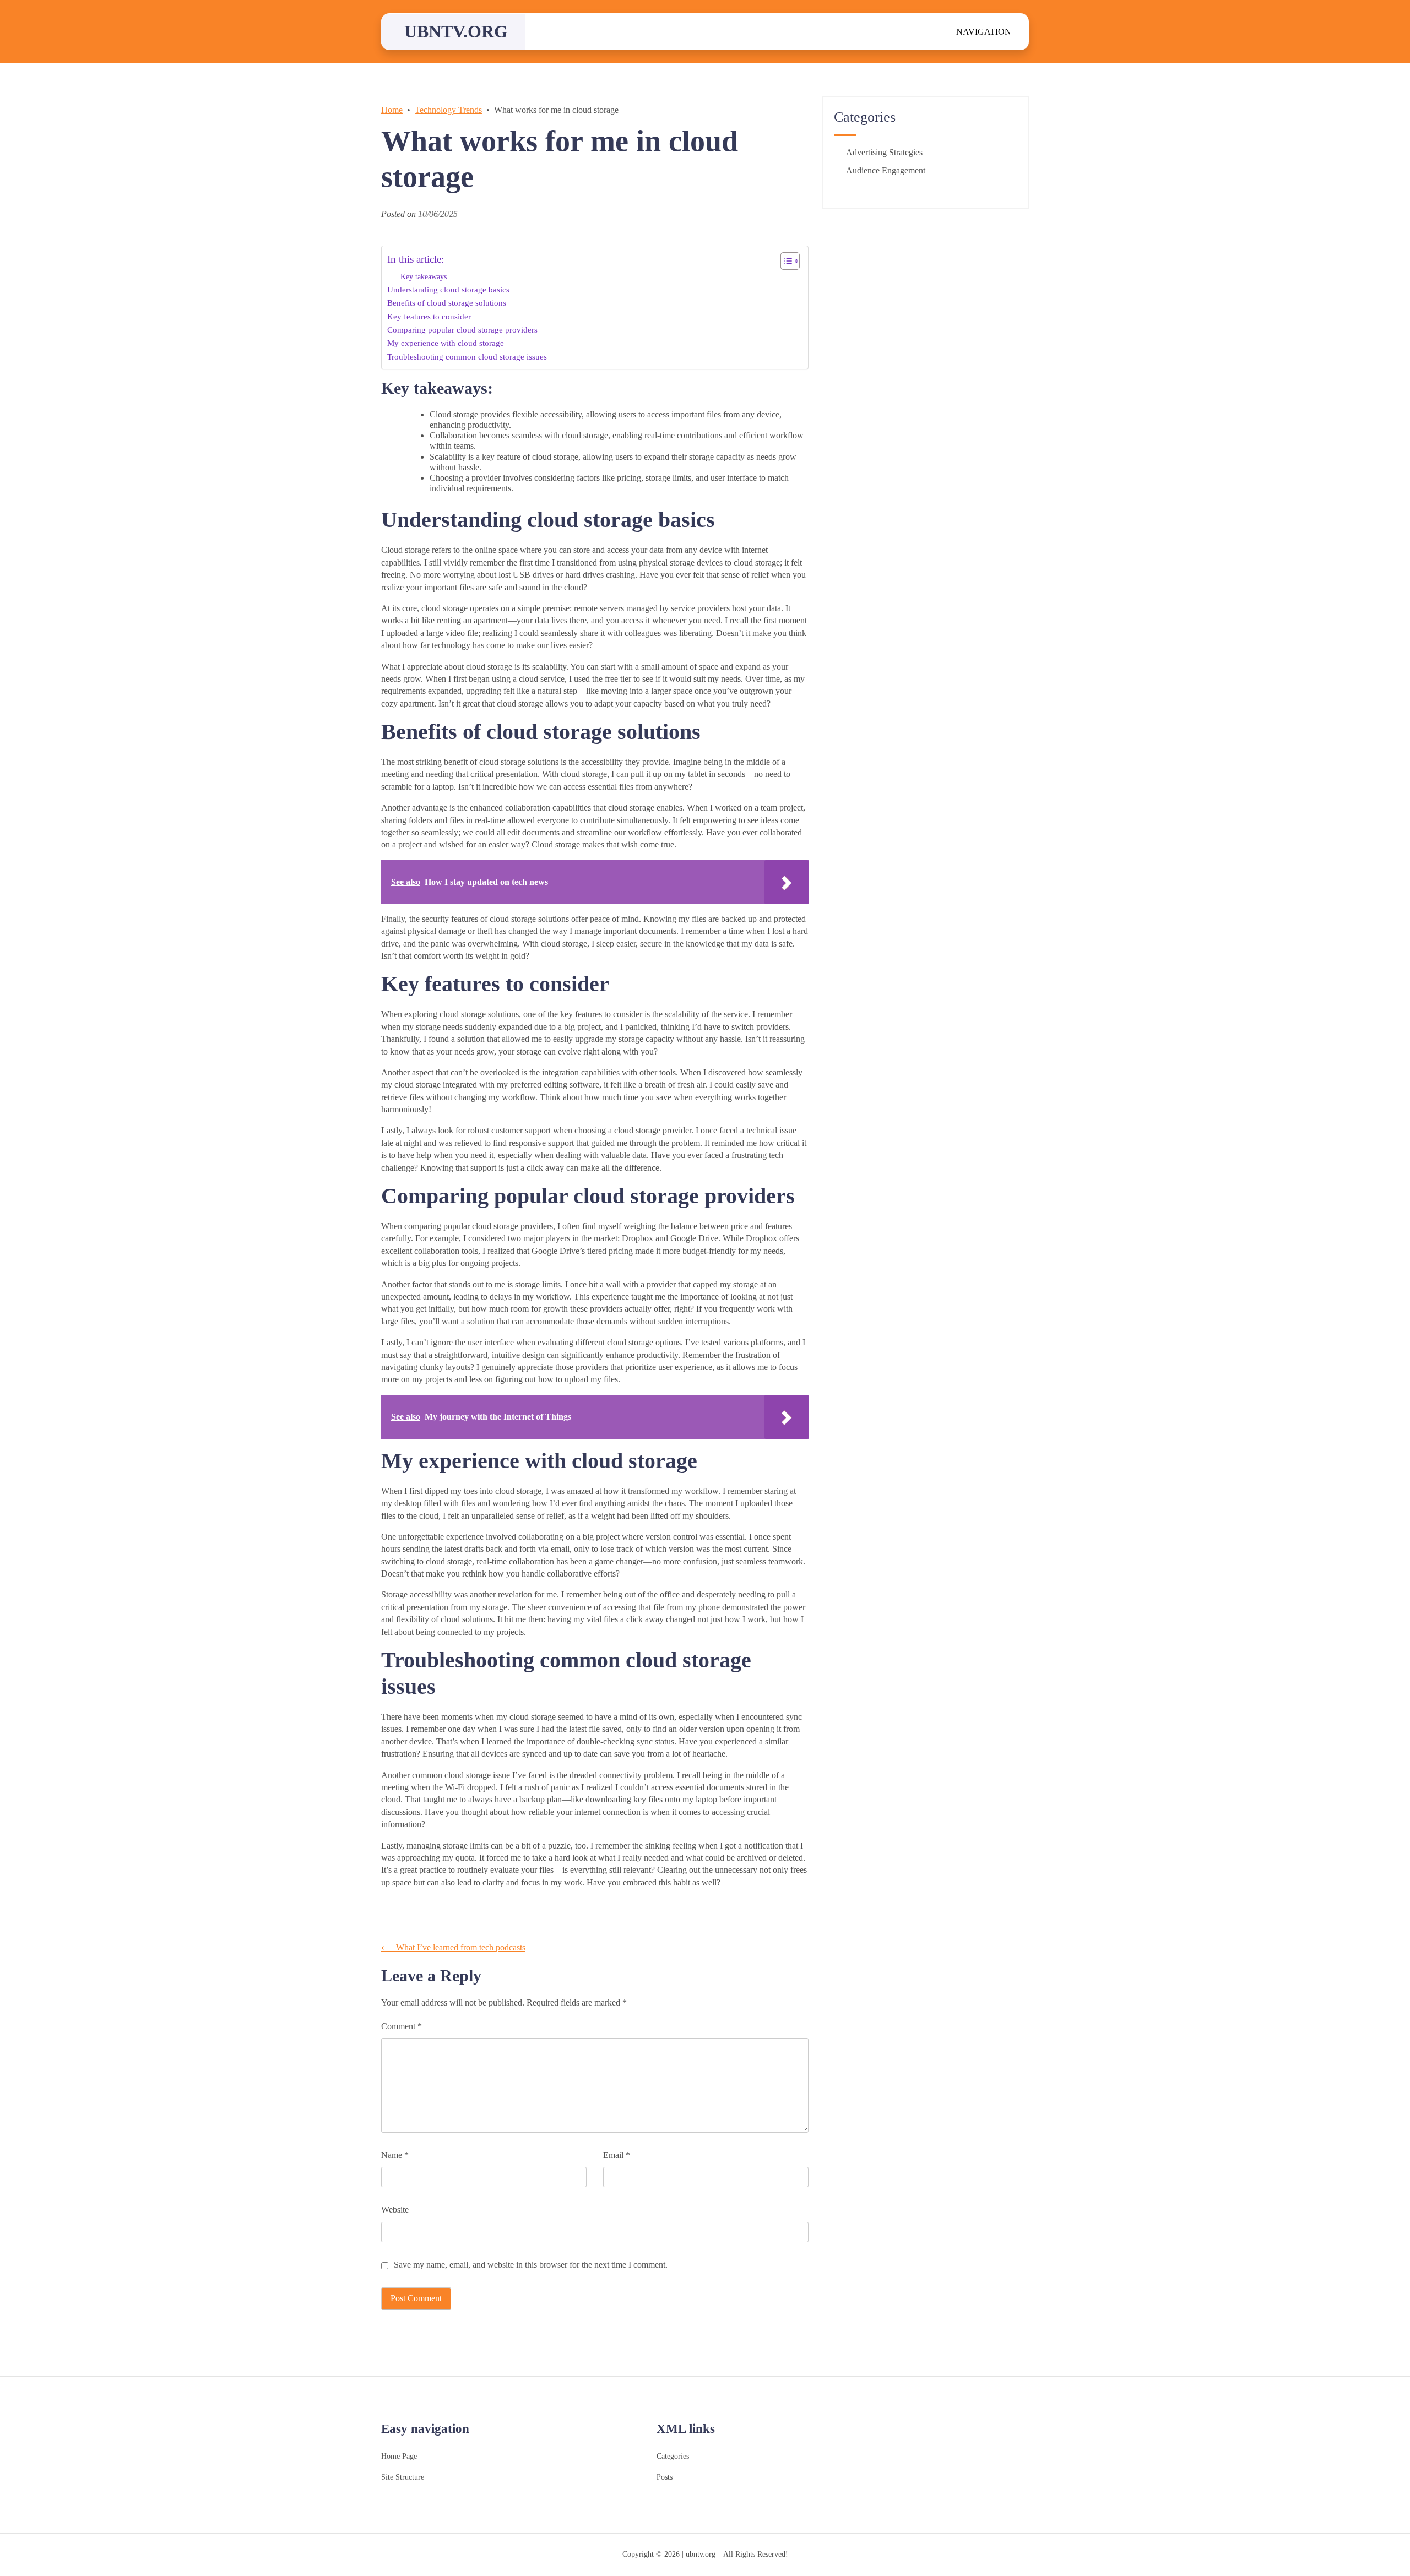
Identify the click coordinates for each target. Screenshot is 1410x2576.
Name (395, 2155)
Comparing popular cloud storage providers (462, 330)
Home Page (399, 2456)
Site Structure (403, 2477)
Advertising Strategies (884, 152)
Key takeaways (424, 276)
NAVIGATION (984, 32)
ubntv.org (456, 31)
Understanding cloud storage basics (448, 289)
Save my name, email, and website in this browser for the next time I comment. (531, 2265)
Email (617, 2155)
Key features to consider (429, 316)
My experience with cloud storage (446, 343)
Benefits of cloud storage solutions (447, 303)
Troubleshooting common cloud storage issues (467, 357)
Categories (673, 2456)
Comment (402, 2026)
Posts (665, 2477)
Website (395, 2210)
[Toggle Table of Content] (785, 261)
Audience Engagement (886, 170)
